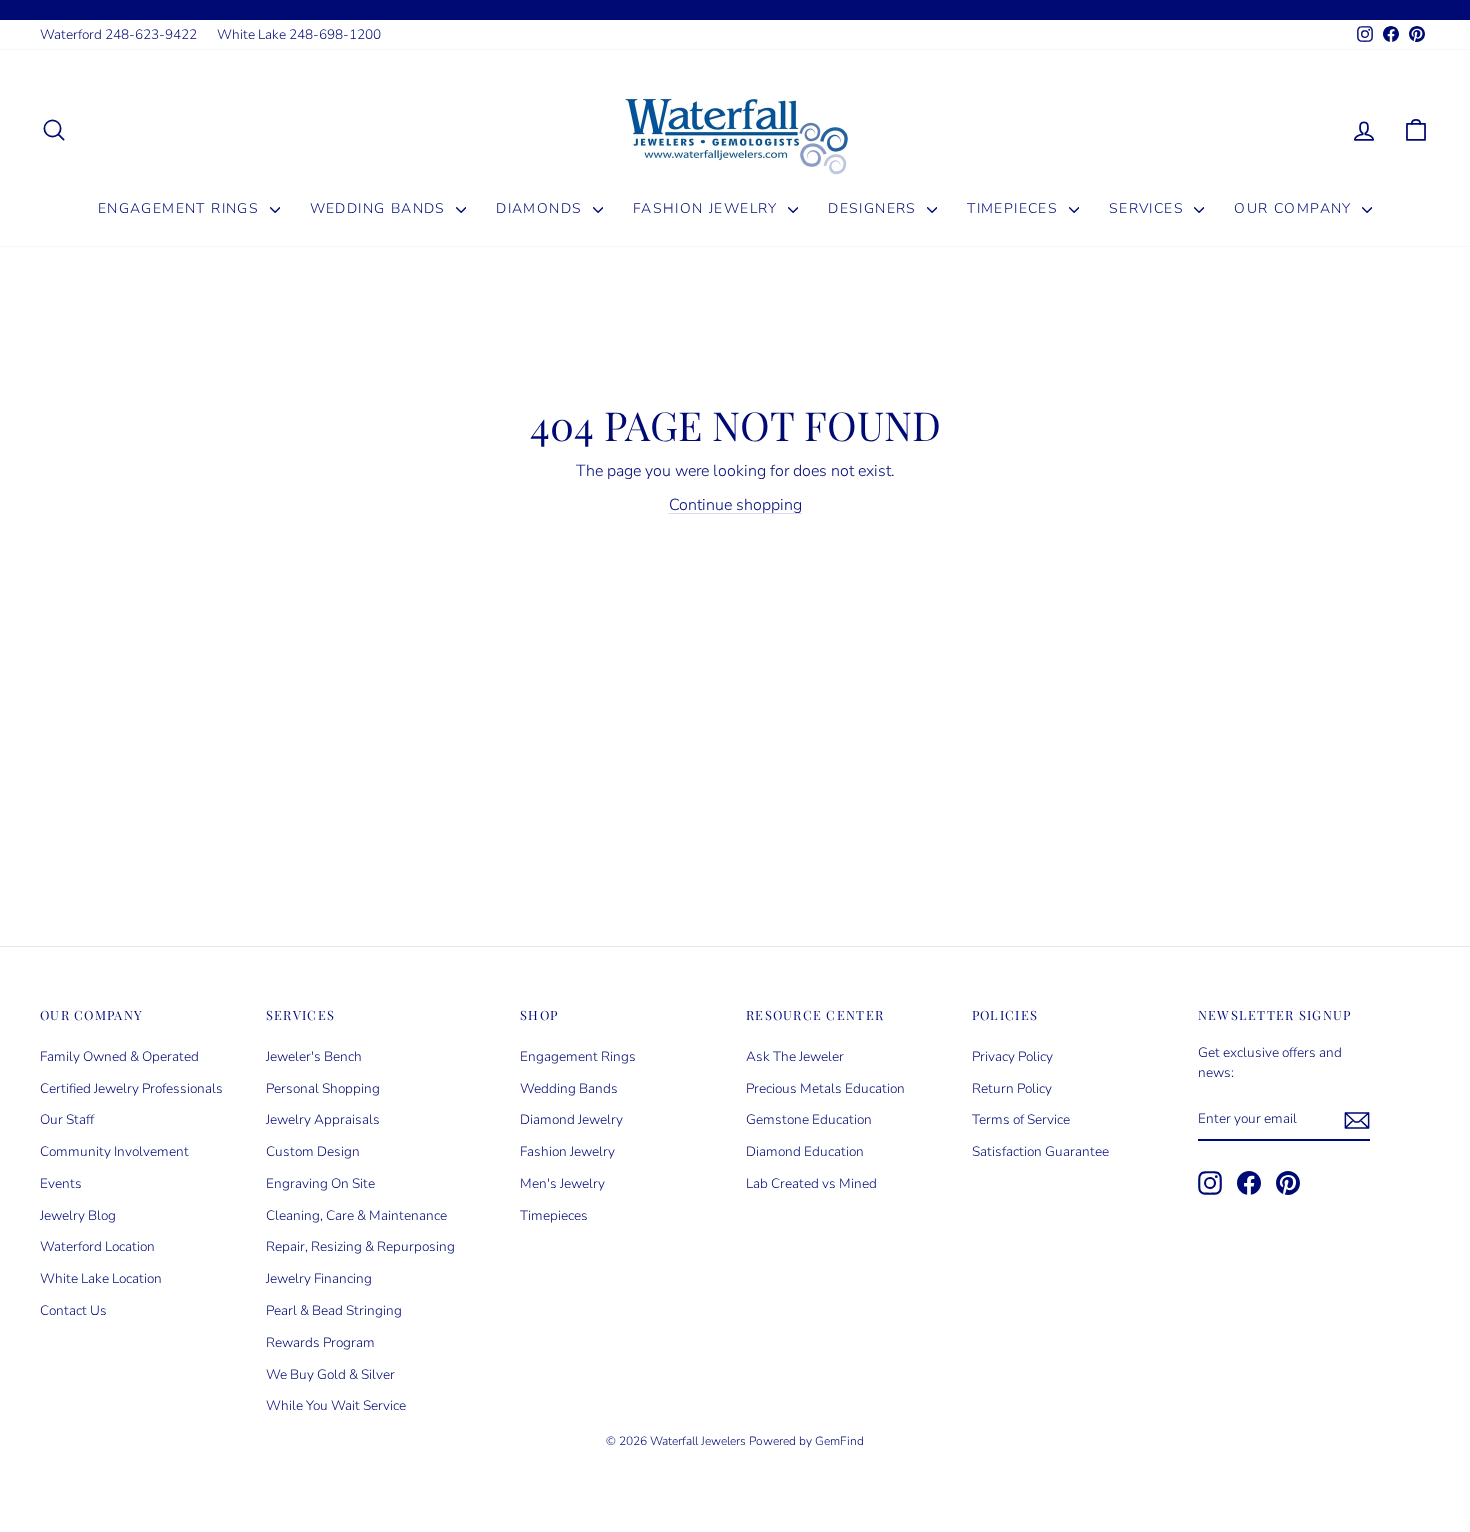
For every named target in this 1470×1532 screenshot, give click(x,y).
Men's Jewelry (562, 1183)
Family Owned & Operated (119, 1056)
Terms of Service (1021, 1119)
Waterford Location (97, 1246)
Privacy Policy (1012, 1056)
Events (61, 1183)
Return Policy (1012, 1088)
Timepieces (1015, 208)
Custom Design (313, 1151)
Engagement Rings (181, 208)
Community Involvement (114, 1151)
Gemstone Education (809, 1119)
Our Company (1295, 208)
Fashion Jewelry (708, 208)
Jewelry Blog (78, 1215)
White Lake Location (101, 1278)
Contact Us (73, 1310)
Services (1149, 208)
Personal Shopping (323, 1088)
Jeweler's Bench (314, 1056)
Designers (875, 208)
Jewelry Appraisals (323, 1119)
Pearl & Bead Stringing (334, 1310)
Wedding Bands (381, 208)
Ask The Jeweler (795, 1056)
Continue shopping (735, 505)
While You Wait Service (336, 1405)
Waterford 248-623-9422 (118, 34)
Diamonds (542, 208)
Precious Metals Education (825, 1088)
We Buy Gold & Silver (330, 1374)
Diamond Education (805, 1151)
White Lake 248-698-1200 (299, 34)
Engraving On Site (320, 1183)
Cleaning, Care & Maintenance (356, 1215)
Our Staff (67, 1119)
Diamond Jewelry (571, 1119)
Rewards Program (320, 1342)
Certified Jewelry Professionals (131, 1088)
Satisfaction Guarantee (1040, 1151)
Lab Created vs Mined (811, 1183)
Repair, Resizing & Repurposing (360, 1246)
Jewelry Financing (319, 1278)
